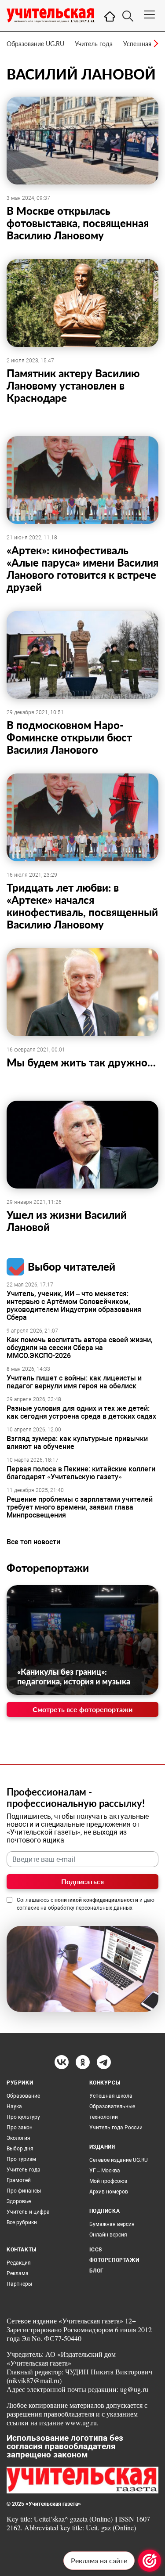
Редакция (19, 2263)
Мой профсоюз (108, 2181)
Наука (14, 2106)
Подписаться (82, 1881)
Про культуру (23, 2117)
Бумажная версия (112, 2224)
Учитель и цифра (28, 2212)
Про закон (20, 2128)
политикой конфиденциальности (96, 1900)
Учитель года (94, 44)
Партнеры (19, 2284)
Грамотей (19, 2180)
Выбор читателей (71, 1266)
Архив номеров (109, 2192)
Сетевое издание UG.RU (119, 2160)
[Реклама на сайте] (150, 2561)
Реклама (18, 2273)
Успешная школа (111, 2096)
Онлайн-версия (108, 2235)
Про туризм (21, 2159)
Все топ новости (33, 1542)
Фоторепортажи (48, 1568)
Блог (97, 2271)
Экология (18, 2138)
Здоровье (19, 2201)
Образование (23, 2096)
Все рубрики (22, 2222)
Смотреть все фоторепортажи (82, 1709)
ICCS (96, 2250)
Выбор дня (20, 2149)
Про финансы (24, 2191)
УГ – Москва (105, 2171)
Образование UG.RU (35, 44)
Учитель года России (116, 2128)
